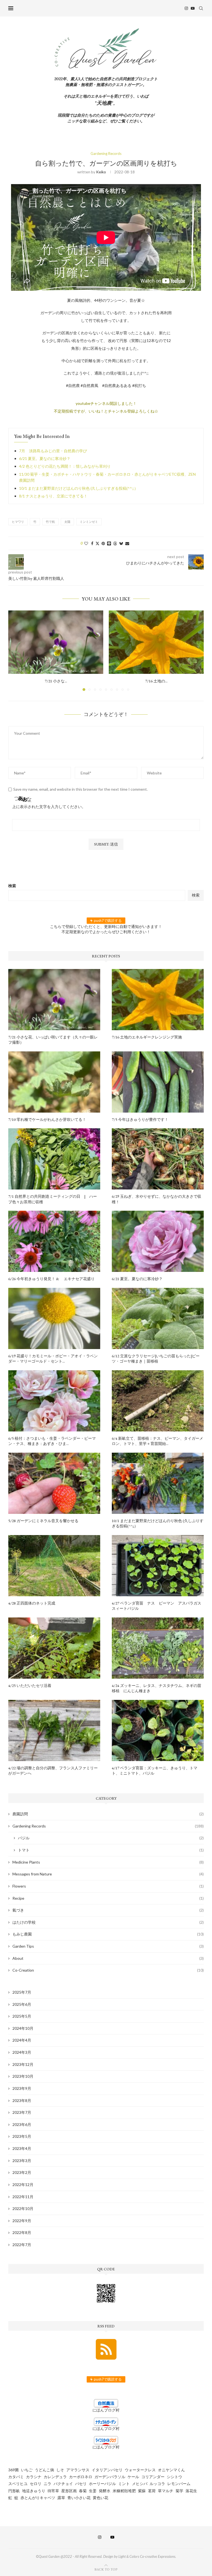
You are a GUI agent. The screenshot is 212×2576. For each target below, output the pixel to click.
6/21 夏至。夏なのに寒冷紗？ (45, 458)
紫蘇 (142, 2491)
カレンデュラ (55, 2477)
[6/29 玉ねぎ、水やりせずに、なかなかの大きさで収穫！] (158, 1159)
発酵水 (105, 2491)
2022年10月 (23, 2208)
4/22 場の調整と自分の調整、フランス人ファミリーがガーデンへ (53, 1771)
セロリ (36, 2484)
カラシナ (34, 2477)
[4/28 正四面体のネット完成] (54, 1566)
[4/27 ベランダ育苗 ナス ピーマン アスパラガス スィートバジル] (158, 1566)
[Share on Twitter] (97, 543)
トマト (111, 1850)
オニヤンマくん (171, 2470)
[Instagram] (186, 8)
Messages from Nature (108, 1874)
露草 (61, 2498)
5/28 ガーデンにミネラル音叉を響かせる (43, 1521)
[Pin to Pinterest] (103, 543)
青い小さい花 (79, 2498)
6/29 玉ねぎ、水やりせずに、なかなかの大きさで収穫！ (157, 1199)
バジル (111, 1838)
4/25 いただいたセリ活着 (30, 1686)
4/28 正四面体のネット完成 (32, 1603)
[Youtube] (193, 8)
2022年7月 (22, 2245)
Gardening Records (108, 1826)
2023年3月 (22, 2161)
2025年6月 (22, 2004)
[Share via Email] (127, 543)
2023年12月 (23, 2064)
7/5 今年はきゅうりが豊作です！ (140, 1119)
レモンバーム (179, 2484)
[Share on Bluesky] (121, 543)
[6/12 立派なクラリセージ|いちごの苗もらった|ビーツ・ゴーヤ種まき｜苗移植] (158, 1318)
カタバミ (16, 2477)
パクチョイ (63, 2484)
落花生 (191, 2491)
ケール (133, 2477)
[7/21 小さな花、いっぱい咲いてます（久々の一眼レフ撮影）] (56, 642)
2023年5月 (22, 2136)
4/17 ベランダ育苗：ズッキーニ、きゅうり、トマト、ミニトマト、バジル (155, 1771)
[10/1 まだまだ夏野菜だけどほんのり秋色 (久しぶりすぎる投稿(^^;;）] (158, 1483)
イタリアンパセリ (107, 2470)
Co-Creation (108, 1970)
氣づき (108, 1910)
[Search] (201, 8)
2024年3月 (22, 2052)
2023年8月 (22, 2100)
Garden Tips (108, 1946)
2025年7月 (22, 1992)
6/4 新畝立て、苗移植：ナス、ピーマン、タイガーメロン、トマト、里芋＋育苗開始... (157, 1441)
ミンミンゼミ (89, 522)
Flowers (108, 1886)
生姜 (93, 2491)
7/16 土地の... (156, 681)
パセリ (81, 2484)
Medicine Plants (108, 1862)
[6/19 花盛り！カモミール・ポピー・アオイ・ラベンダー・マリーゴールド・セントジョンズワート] (54, 1318)
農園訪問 (108, 1814)
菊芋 (179, 2491)
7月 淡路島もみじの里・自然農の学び (53, 451)
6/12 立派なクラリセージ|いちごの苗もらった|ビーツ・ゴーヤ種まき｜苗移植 (156, 1359)
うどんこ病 (44, 2470)
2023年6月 (22, 2124)
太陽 (67, 522)
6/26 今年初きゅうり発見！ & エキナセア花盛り (51, 1279)
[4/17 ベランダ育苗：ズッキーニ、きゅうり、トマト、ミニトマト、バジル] (158, 1730)
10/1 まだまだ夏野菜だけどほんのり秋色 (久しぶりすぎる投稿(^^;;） (79, 488)
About (108, 1958)
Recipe (108, 1898)
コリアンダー (153, 2477)
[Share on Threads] (115, 543)
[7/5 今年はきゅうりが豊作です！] (158, 1082)
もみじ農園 (108, 1934)
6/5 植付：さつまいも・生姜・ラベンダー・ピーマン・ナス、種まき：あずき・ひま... (52, 1441)
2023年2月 (22, 2172)
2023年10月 (23, 2076)
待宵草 (53, 2491)
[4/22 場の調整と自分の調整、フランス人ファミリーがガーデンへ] (54, 1730)
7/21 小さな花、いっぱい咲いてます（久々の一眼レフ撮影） (53, 1040)
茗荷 (152, 2491)
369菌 (14, 2470)
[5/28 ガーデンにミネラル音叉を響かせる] (54, 1483)
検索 (12, 886)
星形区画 (69, 2491)
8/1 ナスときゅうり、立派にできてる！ (53, 496)
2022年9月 (22, 2221)
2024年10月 (23, 2028)
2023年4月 (22, 2148)
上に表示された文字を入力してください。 (49, 807)
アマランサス (78, 2470)
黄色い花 (100, 2498)
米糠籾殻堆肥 (124, 2491)
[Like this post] (86, 543)
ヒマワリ (18, 522)
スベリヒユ (18, 2484)
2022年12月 (23, 2185)
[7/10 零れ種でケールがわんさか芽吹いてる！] (54, 1082)
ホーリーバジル (102, 2484)
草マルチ (166, 2491)
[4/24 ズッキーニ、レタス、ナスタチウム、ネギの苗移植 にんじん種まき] (158, 1648)
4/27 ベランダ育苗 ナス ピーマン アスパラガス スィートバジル (158, 1606)
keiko (101, 172)
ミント (124, 2484)
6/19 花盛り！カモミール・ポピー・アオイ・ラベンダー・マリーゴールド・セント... (53, 1359)
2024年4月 (22, 2040)
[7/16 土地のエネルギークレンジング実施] (156, 642)
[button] (16, 650)
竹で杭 (50, 522)
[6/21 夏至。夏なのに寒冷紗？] (158, 1241)
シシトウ (174, 2477)
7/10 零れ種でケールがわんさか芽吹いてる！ (47, 1119)
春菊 (83, 2491)
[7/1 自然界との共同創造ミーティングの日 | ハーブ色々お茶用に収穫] (54, 1159)
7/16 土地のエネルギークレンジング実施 (147, 1037)
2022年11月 (23, 2197)
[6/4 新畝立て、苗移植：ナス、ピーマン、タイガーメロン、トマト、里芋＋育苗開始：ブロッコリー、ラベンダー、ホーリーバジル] (158, 1401)
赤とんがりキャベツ (38, 2498)
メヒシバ (140, 2484)
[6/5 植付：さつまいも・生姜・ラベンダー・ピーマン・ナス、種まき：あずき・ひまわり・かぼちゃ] (54, 1401)
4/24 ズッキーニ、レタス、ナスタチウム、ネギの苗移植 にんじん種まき (157, 1688)
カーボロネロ (81, 2477)
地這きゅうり (34, 2491)
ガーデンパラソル (110, 2477)
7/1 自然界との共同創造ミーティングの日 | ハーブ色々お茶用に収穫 (53, 1199)
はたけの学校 (108, 1922)
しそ (60, 2470)
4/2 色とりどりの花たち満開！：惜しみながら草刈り (65, 466)
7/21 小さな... (56, 681)
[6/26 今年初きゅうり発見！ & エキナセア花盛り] (54, 1241)
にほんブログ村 (106, 2410)
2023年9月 (22, 2088)
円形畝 (14, 2491)
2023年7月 (22, 2112)
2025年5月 (22, 2016)
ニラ (47, 2484)
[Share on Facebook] (92, 543)
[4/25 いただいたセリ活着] (54, 1648)
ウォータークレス (140, 2470)
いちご (27, 2470)
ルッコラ (157, 2484)
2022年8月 (22, 2232)
